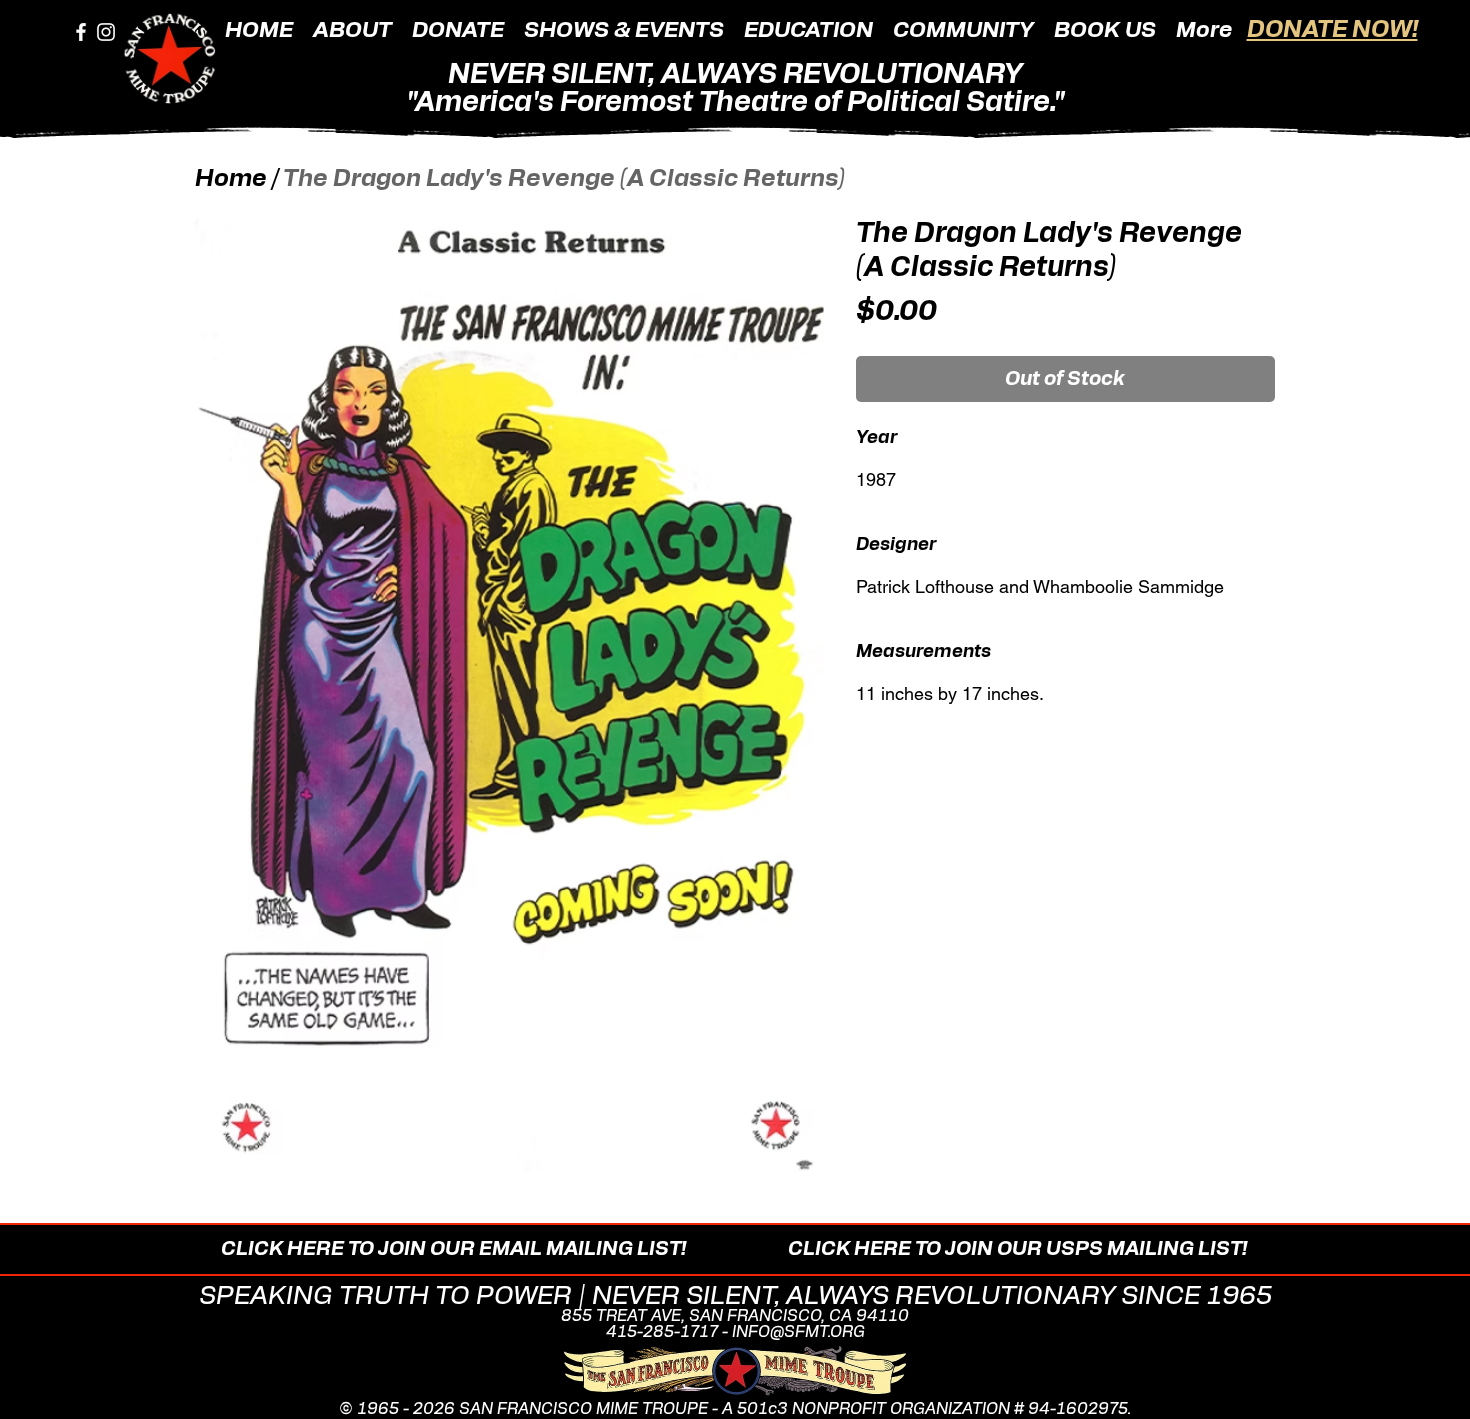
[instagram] (106, 32)
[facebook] (81, 32)
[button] (352, 29)
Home (231, 179)
